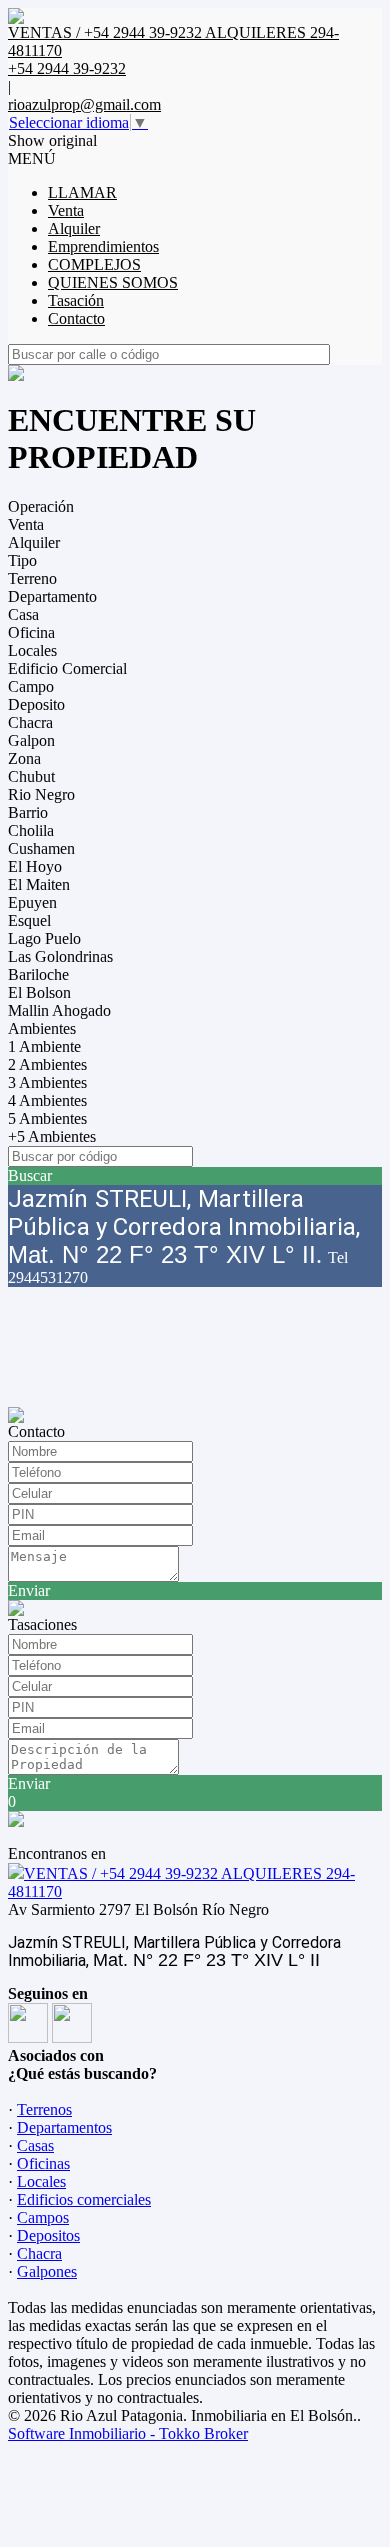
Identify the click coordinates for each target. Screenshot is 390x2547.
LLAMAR (82, 192)
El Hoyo (35, 866)
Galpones (47, 2271)
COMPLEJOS (94, 264)
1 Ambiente (44, 1046)
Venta (66, 210)
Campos (43, 2217)
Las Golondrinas (60, 956)
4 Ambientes (47, 1100)
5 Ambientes (47, 1118)
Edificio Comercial (67, 668)
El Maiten (39, 884)
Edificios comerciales (84, 2199)
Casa (23, 614)
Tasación (76, 300)
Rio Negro (41, 794)
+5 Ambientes (52, 1136)
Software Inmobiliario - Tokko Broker (128, 2433)
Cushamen (41, 848)
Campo (31, 686)
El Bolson (39, 992)
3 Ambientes (47, 1082)
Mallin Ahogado (59, 1010)
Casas (35, 2145)
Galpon (31, 740)
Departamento (52, 596)
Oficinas (43, 2163)
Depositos (48, 2235)
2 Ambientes (47, 1064)
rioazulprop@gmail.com (84, 104)
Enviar (29, 1590)
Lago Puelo (44, 938)
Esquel (29, 920)
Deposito (36, 704)
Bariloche (38, 974)
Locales (32, 650)
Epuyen (32, 902)
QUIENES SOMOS (113, 282)
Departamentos (64, 2127)
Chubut (31, 776)
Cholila (31, 830)
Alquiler (74, 228)
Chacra (30, 722)
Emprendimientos (103, 246)
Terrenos (44, 2109)
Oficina (31, 632)
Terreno (32, 578)
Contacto (76, 318)
